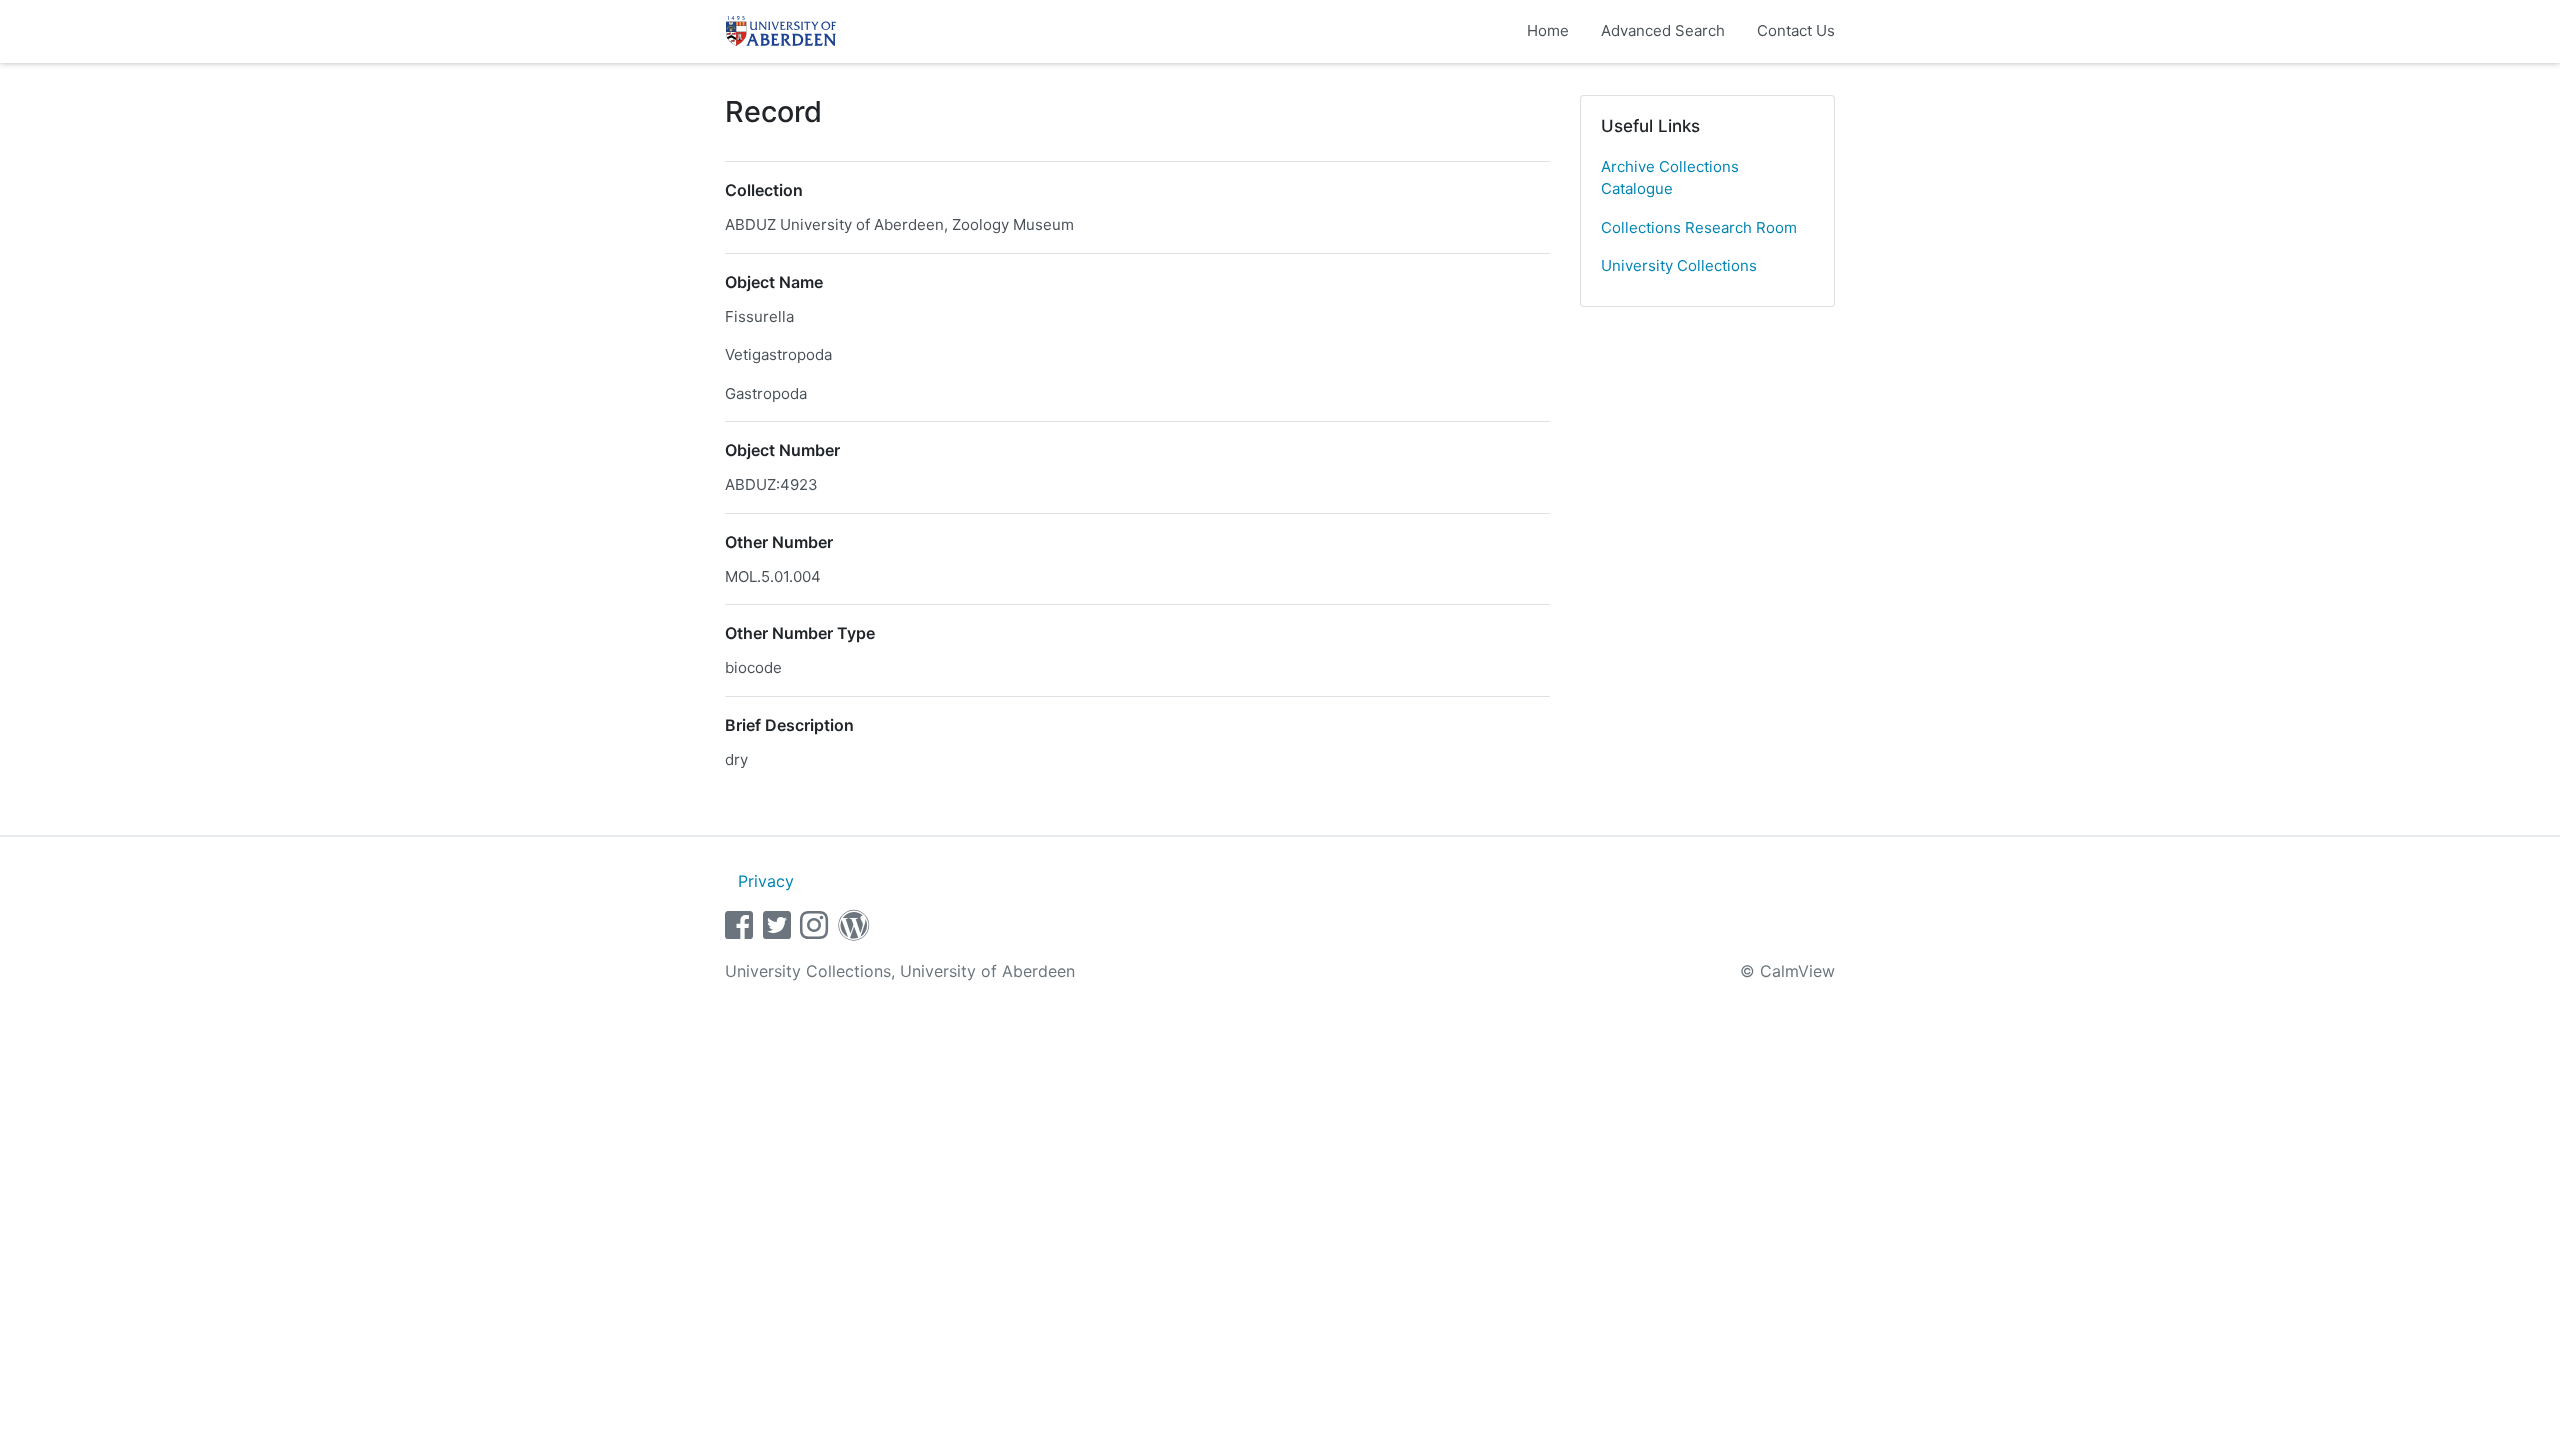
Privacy (766, 881)
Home (1548, 30)
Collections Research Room (1699, 227)
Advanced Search (1663, 30)
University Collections (1679, 265)
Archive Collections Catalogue (1670, 178)
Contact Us (1796, 30)
